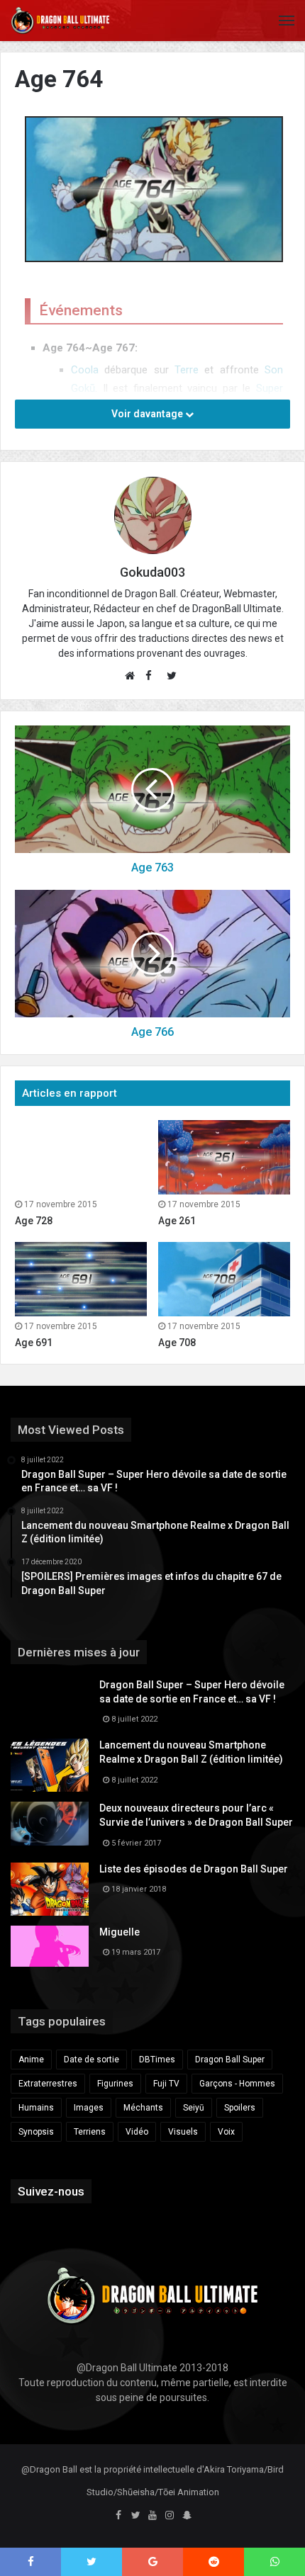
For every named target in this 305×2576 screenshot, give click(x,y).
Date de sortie (91, 2060)
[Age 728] (81, 1157)
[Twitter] (135, 2516)
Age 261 (177, 1221)
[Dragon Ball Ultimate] (60, 21)
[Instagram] (170, 2516)
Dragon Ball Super (230, 2060)
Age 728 (34, 1221)
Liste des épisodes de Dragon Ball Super (194, 1869)
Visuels (183, 2132)
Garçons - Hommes (237, 2084)
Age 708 (177, 1343)
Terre (187, 370)
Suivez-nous (51, 2191)
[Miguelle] (50, 1946)
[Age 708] (224, 1279)
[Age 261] (224, 1157)
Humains (36, 2108)
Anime (31, 2060)
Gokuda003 (152, 572)
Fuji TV (166, 2084)
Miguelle (120, 1932)
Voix (226, 2132)
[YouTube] (152, 2516)
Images (89, 2108)
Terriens (90, 2132)
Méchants (143, 2108)
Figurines (115, 2084)
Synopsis (36, 2132)
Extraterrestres (48, 2084)
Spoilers (240, 2108)
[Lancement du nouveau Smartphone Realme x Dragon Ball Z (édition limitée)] (50, 1765)
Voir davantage (148, 414)
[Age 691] (81, 1279)
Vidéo (137, 2132)
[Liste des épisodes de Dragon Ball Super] (50, 1889)
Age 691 (34, 1343)
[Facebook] (118, 2516)
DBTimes (157, 2060)
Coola (85, 370)
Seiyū (194, 2108)
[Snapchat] (187, 2516)
